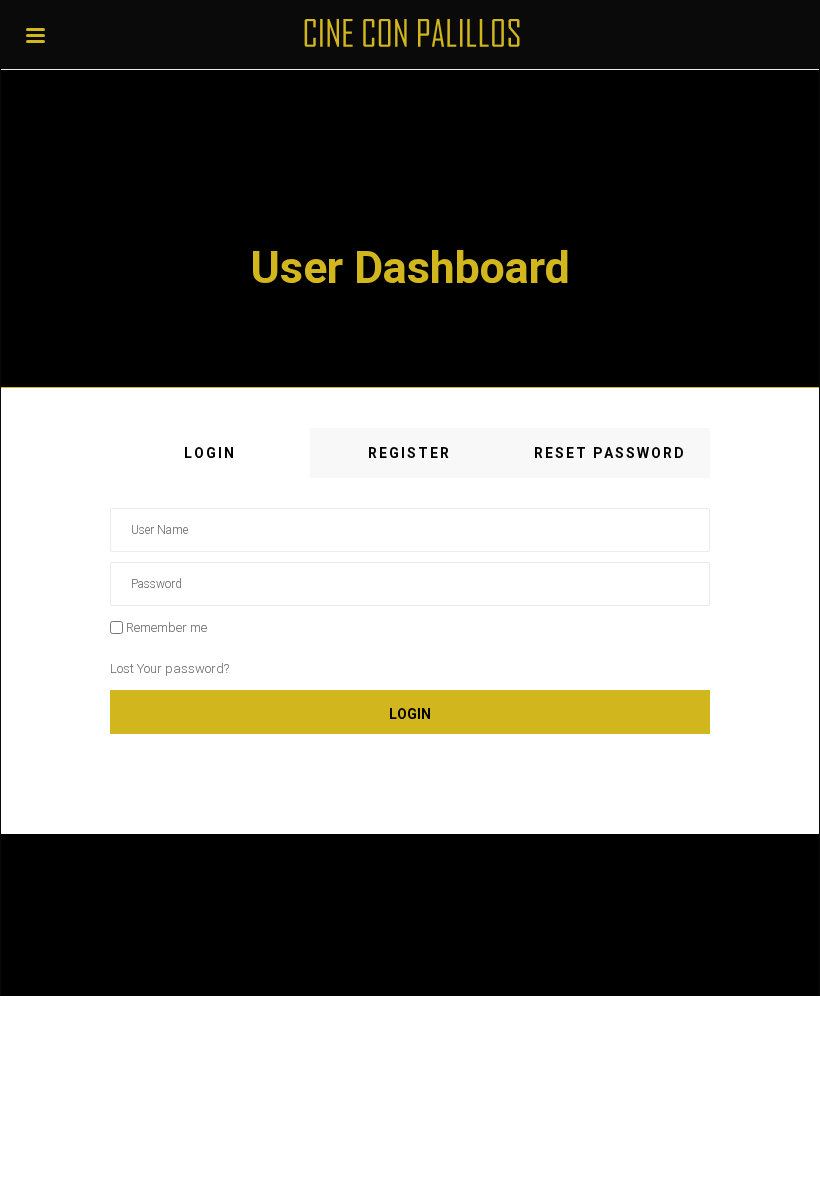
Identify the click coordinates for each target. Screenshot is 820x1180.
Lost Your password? (169, 668)
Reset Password (610, 453)
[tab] (210, 453)
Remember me (166, 627)
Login (210, 453)
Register (409, 453)
